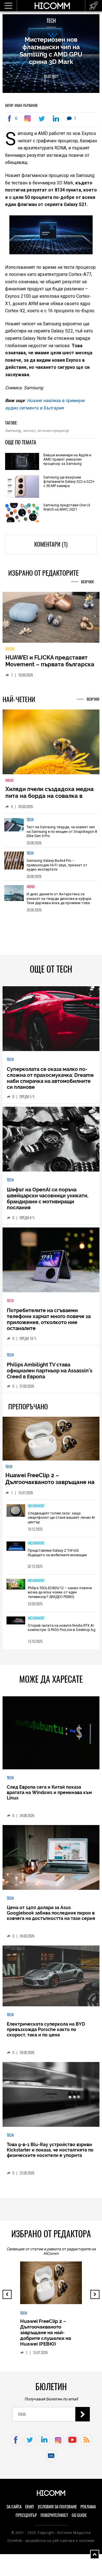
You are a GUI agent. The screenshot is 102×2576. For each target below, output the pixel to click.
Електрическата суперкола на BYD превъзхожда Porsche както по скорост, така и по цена (46, 2033)
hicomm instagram (58, 2444)
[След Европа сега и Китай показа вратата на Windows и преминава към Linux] (51, 1737)
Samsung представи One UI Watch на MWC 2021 (67, 507)
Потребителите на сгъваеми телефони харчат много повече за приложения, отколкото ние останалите (49, 1323)
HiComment (36, 1509)
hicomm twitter (30, 2444)
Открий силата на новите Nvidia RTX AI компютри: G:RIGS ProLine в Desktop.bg (62, 1631)
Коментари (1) (51, 544)
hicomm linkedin (44, 2444)
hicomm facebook (16, 2444)
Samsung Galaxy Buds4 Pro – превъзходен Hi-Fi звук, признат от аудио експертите (57, 869)
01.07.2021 (51, 76)
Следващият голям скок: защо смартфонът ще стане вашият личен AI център (61, 1521)
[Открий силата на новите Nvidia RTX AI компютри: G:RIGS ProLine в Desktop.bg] (16, 1625)
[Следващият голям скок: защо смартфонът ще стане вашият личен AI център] (16, 1515)
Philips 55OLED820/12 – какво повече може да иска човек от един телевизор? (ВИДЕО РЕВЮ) (60, 1596)
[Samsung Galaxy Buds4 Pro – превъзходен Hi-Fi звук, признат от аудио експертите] (14, 867)
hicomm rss (87, 2444)
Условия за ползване (57, 2510)
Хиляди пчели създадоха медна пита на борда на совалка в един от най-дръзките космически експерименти (50, 803)
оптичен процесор (53, 431)
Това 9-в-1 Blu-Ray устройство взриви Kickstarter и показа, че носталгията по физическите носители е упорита (50, 2154)
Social (10, 653)
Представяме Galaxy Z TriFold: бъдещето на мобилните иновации (57, 1557)
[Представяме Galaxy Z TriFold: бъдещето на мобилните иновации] (16, 1551)
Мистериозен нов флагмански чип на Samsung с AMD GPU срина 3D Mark (51, 51)
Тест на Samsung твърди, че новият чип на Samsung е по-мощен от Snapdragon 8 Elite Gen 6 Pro (62, 835)
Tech (51, 21)
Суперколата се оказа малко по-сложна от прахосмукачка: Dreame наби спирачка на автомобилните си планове (50, 1082)
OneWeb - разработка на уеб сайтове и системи (51, 2544)
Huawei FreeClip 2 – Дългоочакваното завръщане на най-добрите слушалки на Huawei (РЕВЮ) (50, 1489)
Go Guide (79, 2519)
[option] (51, 834)
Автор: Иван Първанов (21, 105)
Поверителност (54, 2519)
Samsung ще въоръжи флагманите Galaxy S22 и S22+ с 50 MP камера (69, 481)
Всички (87, 582)
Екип (30, 2510)
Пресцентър (26, 2519)
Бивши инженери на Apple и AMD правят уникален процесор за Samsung (67, 459)
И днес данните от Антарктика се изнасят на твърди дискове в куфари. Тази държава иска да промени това (59, 902)
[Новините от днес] (94, 6)
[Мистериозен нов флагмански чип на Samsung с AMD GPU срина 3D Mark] (29, 118)
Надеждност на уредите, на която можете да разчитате (45, 665)
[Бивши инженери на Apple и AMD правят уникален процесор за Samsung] (22, 462)
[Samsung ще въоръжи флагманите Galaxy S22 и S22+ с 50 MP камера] (22, 487)
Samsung (13, 431)
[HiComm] (52, 6)
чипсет (29, 431)
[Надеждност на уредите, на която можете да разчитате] (51, 620)
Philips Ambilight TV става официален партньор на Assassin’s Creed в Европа (50, 1375)
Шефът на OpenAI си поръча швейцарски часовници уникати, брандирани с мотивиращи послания (48, 1202)
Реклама (88, 2510)
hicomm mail (51, 2460)
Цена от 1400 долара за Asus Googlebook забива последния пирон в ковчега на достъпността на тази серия (51, 1917)
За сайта (14, 2510)
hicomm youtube (72, 2444)
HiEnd (9, 784)
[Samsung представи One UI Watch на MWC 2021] (22, 513)
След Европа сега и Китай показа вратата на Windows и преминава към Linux (49, 1796)
